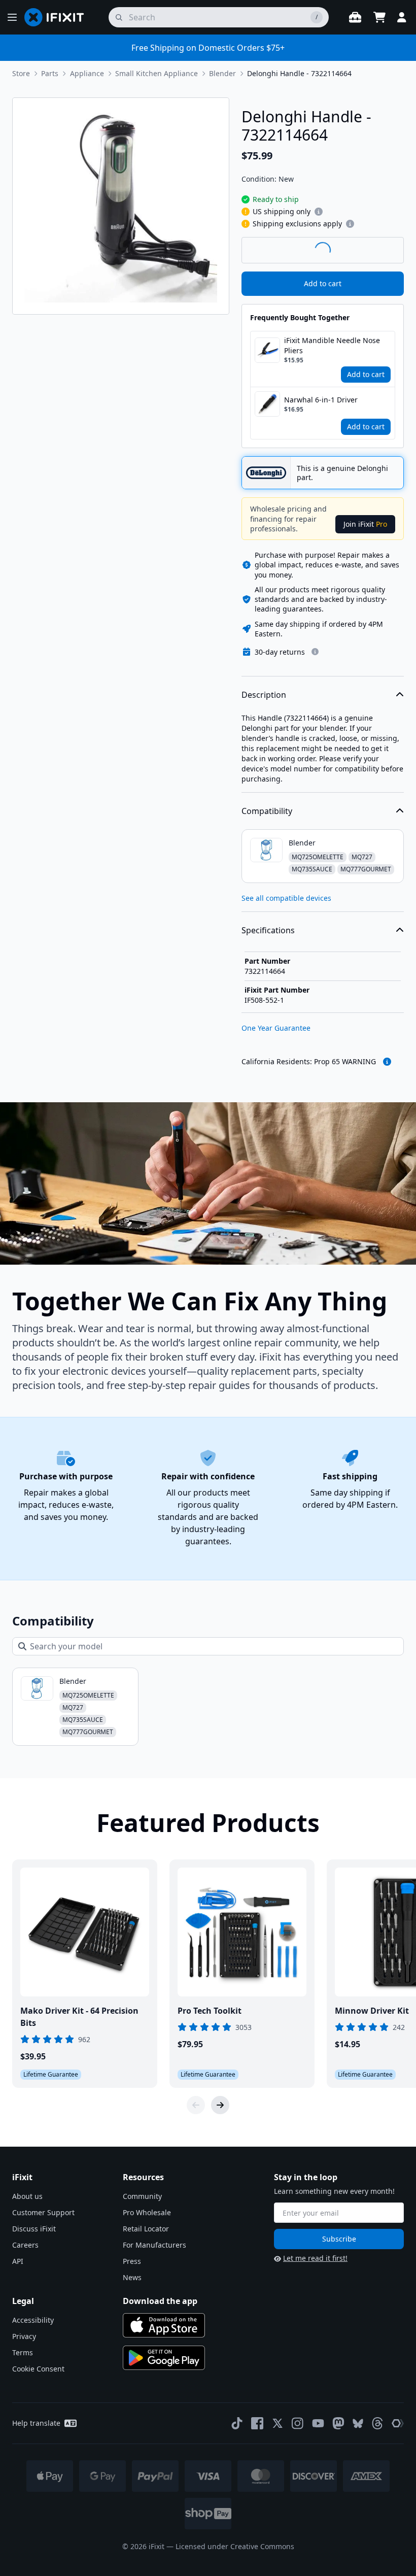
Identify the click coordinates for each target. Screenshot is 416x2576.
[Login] (402, 17)
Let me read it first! (315, 2258)
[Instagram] (298, 2423)
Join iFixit (365, 524)
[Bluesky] (358, 2424)
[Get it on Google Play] (164, 2358)
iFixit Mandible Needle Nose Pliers (332, 345)
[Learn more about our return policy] (315, 652)
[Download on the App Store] (164, 2325)
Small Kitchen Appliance (157, 73)
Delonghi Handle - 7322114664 (299, 73)
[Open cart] (379, 17)
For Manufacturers (154, 2245)
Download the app (160, 2301)
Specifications (268, 930)
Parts (50, 73)
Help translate (36, 2423)
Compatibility (267, 811)
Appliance (87, 73)
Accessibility (33, 2320)
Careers (25, 2245)
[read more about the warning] (387, 1062)
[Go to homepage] (58, 17)
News (132, 2277)
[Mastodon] (338, 2423)
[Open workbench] (355, 17)
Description (264, 695)
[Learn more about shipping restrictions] (319, 212)
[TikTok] (237, 2423)
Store (21, 73)
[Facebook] (257, 2423)
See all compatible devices (286, 898)
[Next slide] (220, 2105)
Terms (23, 2352)
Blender (222, 73)
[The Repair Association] (398, 2423)
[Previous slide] (196, 2105)
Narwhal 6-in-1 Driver (321, 400)
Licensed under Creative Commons (235, 2546)
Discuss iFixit (34, 2229)
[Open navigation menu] (12, 17)
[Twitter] (278, 2423)
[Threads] (377, 2423)
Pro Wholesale (147, 2212)
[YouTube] (318, 2423)
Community (142, 2196)
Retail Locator (146, 2229)
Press (132, 2261)
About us (27, 2196)
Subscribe (339, 2239)
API (18, 2261)
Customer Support (43, 2212)
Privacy (24, 2336)
